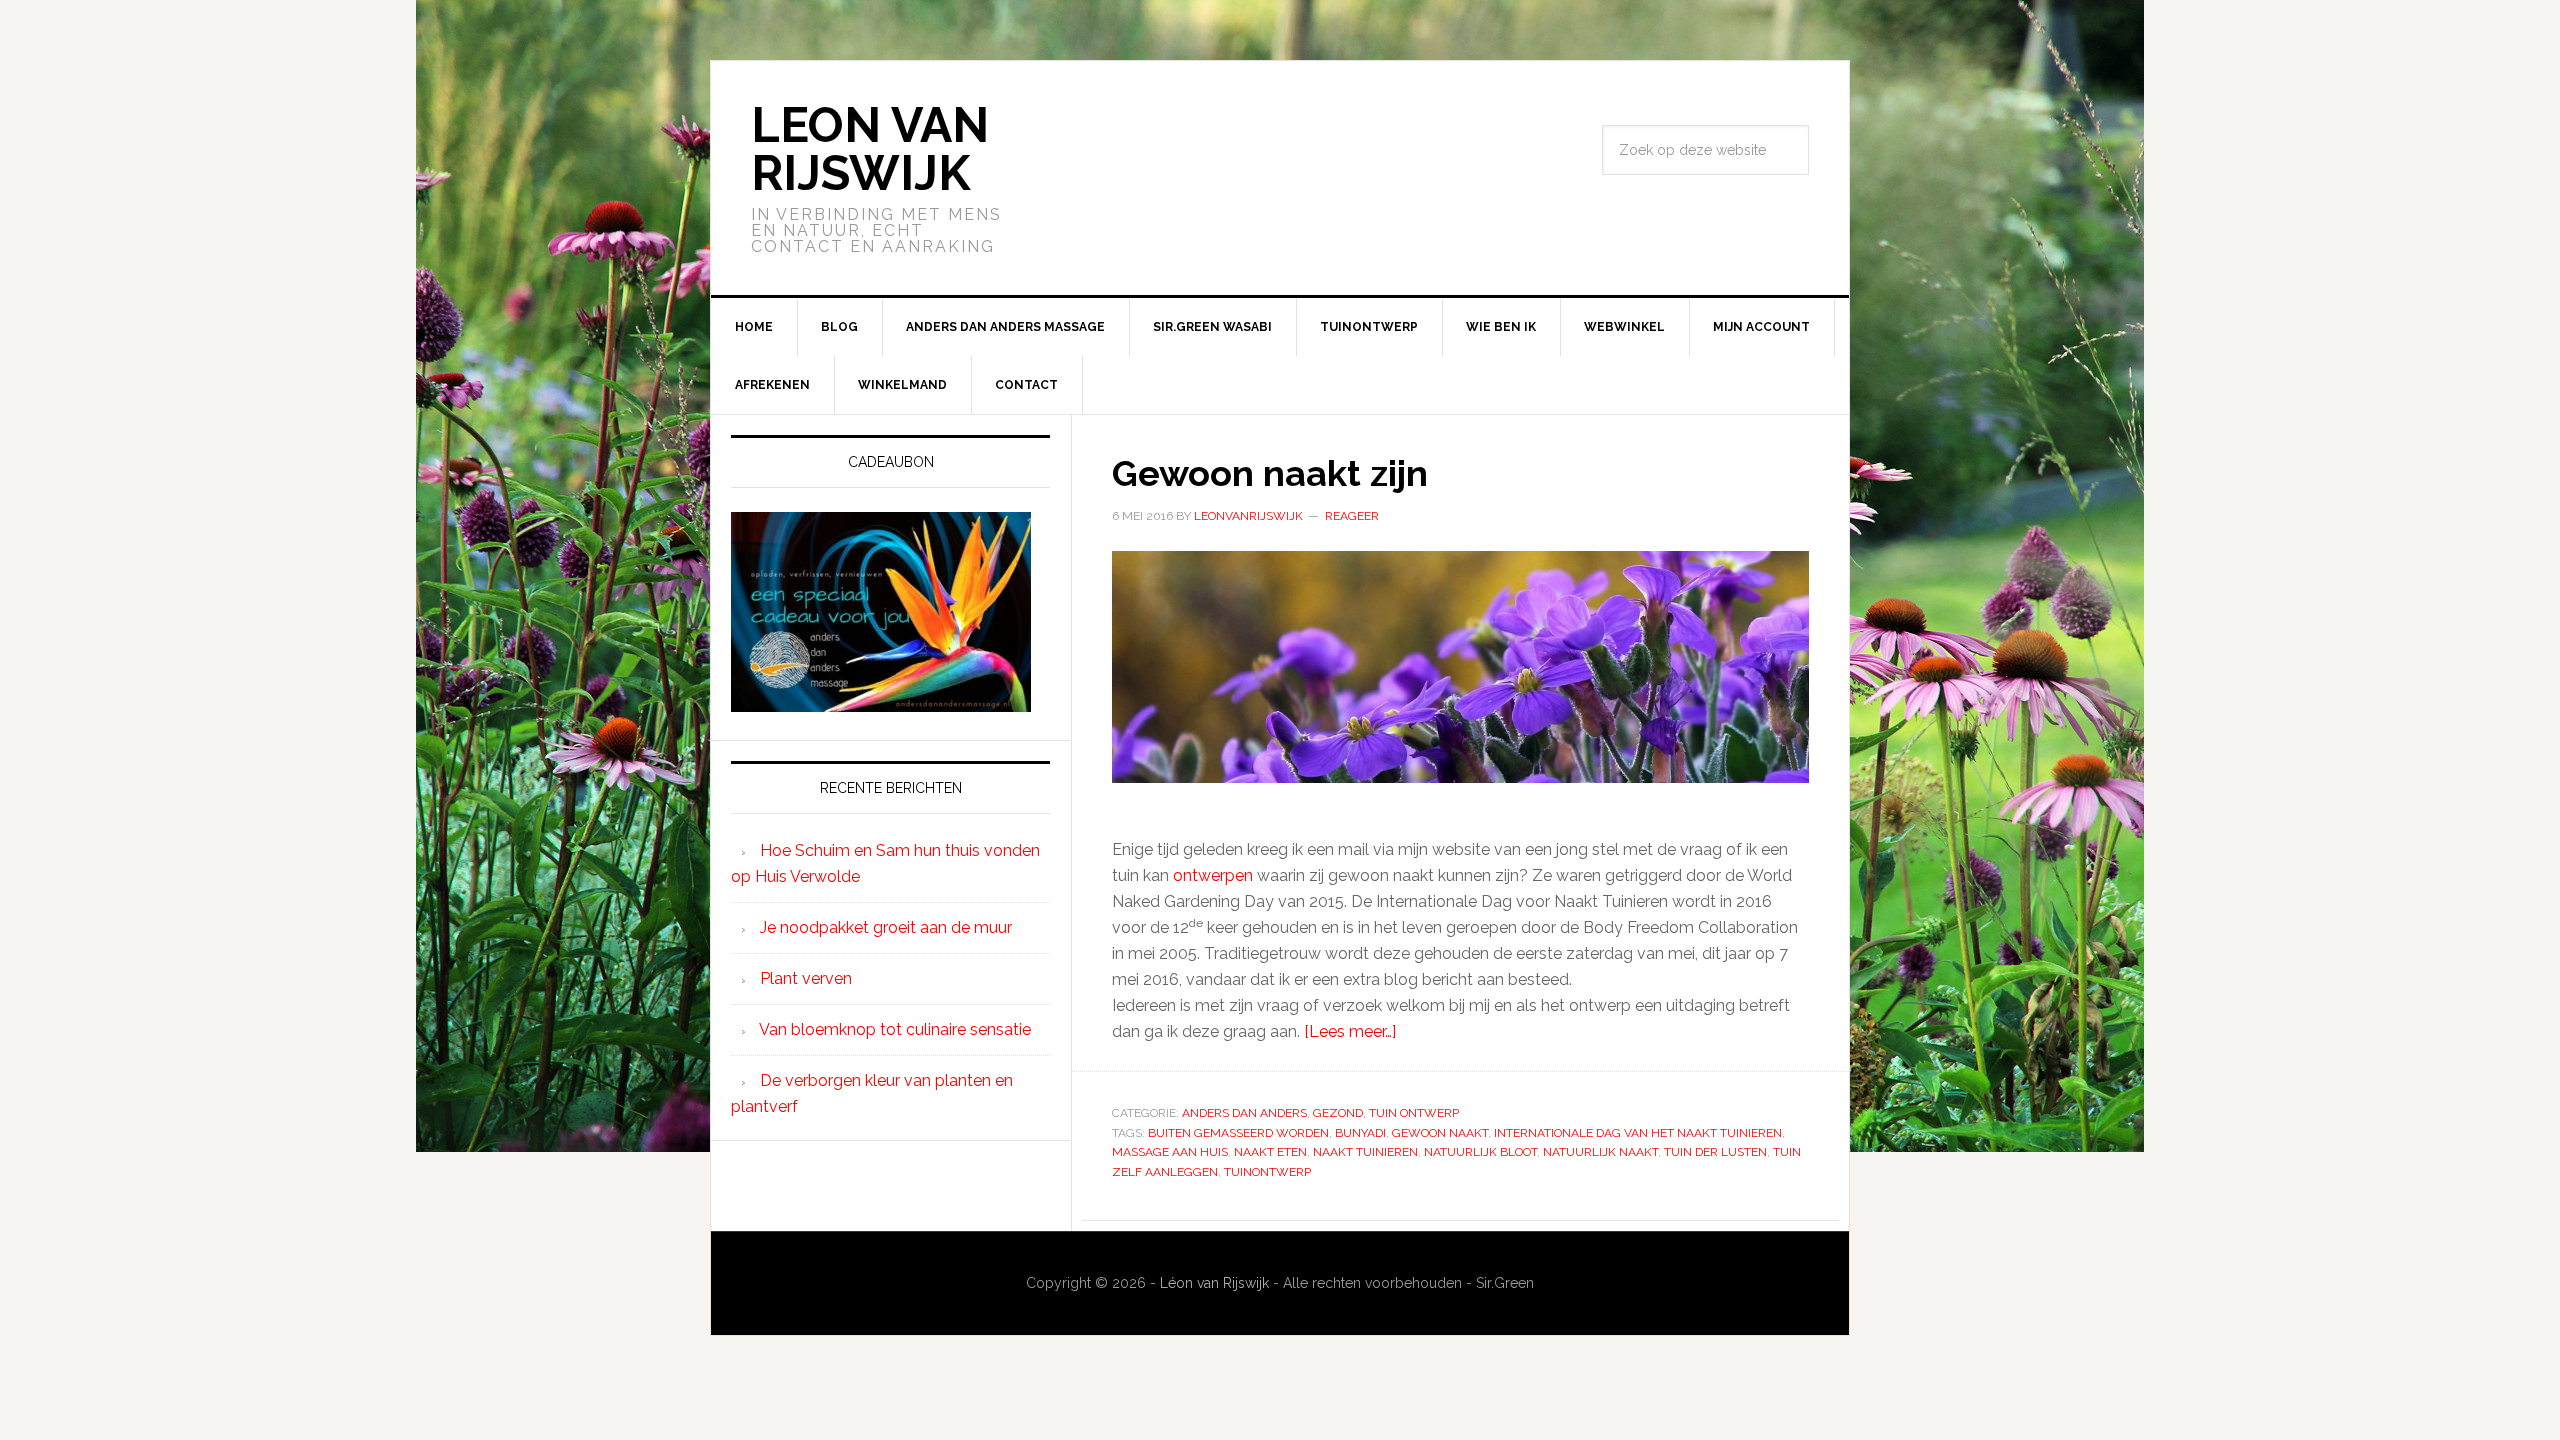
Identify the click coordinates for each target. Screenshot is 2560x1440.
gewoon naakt (1440, 1133)
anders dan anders (1244, 1113)
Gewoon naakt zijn (1270, 473)
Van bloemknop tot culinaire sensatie (895, 1029)
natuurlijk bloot (1480, 1152)
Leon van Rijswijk (870, 149)
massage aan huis (1170, 1152)
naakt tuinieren (1365, 1152)
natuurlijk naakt (1600, 1152)
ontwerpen (1213, 875)
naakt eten (1270, 1152)
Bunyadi (1360, 1133)
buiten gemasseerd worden (1238, 1133)
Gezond (1338, 1113)
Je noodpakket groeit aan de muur (886, 927)
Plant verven (806, 978)
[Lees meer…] (1350, 1031)
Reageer (1352, 516)
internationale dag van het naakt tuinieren (1638, 1133)
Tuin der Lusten (1715, 1152)
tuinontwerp (1267, 1172)
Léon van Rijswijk (1214, 1283)
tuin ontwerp (1414, 1113)
